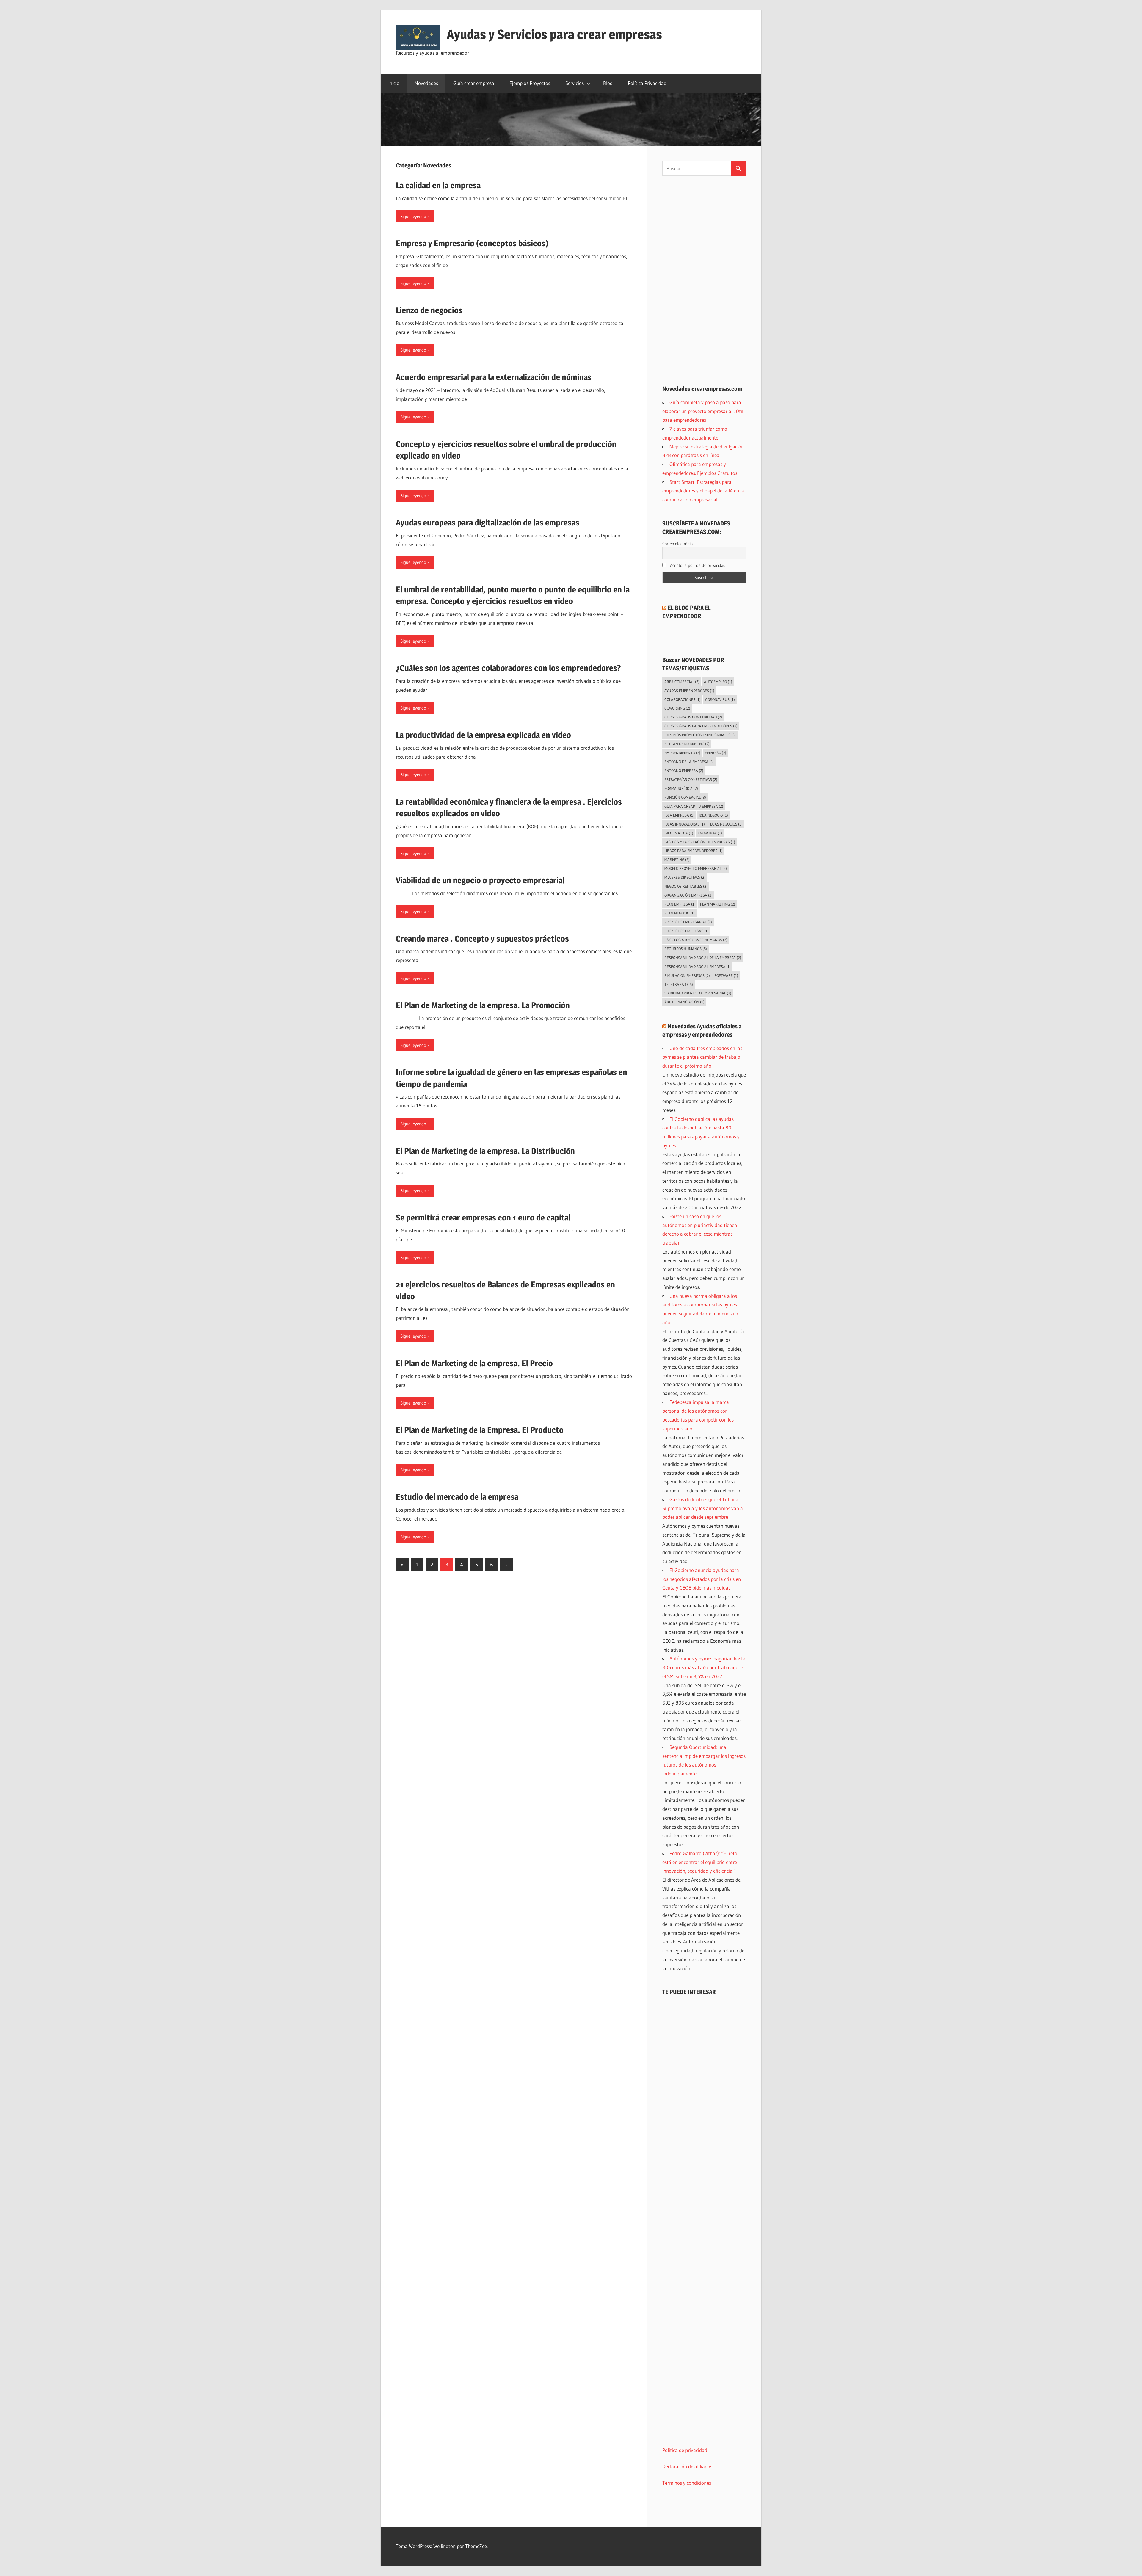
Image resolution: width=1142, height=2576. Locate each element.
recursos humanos (686, 949)
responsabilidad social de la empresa (703, 958)
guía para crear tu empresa (694, 806)
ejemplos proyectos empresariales (700, 735)
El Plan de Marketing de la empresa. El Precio (474, 1363)
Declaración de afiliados (687, 2466)
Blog (608, 83)
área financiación (684, 1002)
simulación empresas (687, 975)
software (726, 975)
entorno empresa (684, 771)
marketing (677, 859)
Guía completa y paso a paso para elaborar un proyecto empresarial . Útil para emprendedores (703, 411)
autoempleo (718, 682)
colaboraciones (683, 699)
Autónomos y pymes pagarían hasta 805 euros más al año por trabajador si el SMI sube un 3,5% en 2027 (704, 1667)
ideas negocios (726, 824)
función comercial (685, 797)
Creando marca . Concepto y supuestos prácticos (482, 939)
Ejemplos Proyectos (530, 83)
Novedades (426, 83)
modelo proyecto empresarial (696, 868)
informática (679, 833)
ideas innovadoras (685, 824)
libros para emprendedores (694, 851)
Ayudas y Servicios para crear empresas (554, 34)
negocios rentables (686, 886)
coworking (677, 708)
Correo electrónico (678, 544)
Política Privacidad (647, 83)
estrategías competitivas (691, 779)
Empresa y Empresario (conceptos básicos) (472, 243)
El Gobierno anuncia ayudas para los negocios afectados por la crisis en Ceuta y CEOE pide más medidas (702, 1579)
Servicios (575, 83)
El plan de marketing (687, 744)
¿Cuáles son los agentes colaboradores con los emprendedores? (508, 668)
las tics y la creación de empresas (700, 842)
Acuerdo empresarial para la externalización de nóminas (494, 377)
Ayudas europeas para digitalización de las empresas (488, 523)
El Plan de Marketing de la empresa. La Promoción (483, 1005)
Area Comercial (682, 682)
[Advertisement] (704, 280)
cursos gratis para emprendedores (701, 726)
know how (710, 833)
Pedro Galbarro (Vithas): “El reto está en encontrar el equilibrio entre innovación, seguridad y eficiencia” (700, 1862)
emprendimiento (682, 753)
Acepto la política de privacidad (697, 565)
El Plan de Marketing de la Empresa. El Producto (480, 1430)
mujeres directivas (685, 877)
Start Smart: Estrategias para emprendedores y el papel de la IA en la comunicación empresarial (703, 491)
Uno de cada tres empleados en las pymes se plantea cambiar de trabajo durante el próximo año (702, 1057)
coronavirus (720, 699)
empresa (716, 753)
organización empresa (688, 895)
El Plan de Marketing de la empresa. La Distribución (485, 1151)
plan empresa (680, 904)
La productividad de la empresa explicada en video (483, 735)
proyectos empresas (687, 931)
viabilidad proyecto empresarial (698, 993)
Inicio (394, 83)
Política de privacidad (685, 2450)
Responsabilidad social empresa (698, 967)
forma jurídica (681, 788)
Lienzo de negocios (429, 310)
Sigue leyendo (413, 216)
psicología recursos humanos (696, 940)
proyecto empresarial (688, 922)
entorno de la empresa (689, 762)
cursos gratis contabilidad (693, 717)
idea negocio (713, 815)
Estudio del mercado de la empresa (457, 1497)
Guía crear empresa (474, 83)
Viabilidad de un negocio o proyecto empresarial (480, 880)
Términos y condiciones (687, 2483)
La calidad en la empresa (438, 185)
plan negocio (680, 913)
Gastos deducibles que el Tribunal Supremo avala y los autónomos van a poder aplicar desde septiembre (703, 1508)
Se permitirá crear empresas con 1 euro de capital (483, 1218)
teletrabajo (679, 984)
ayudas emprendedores (689, 691)
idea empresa (679, 815)
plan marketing (718, 904)
